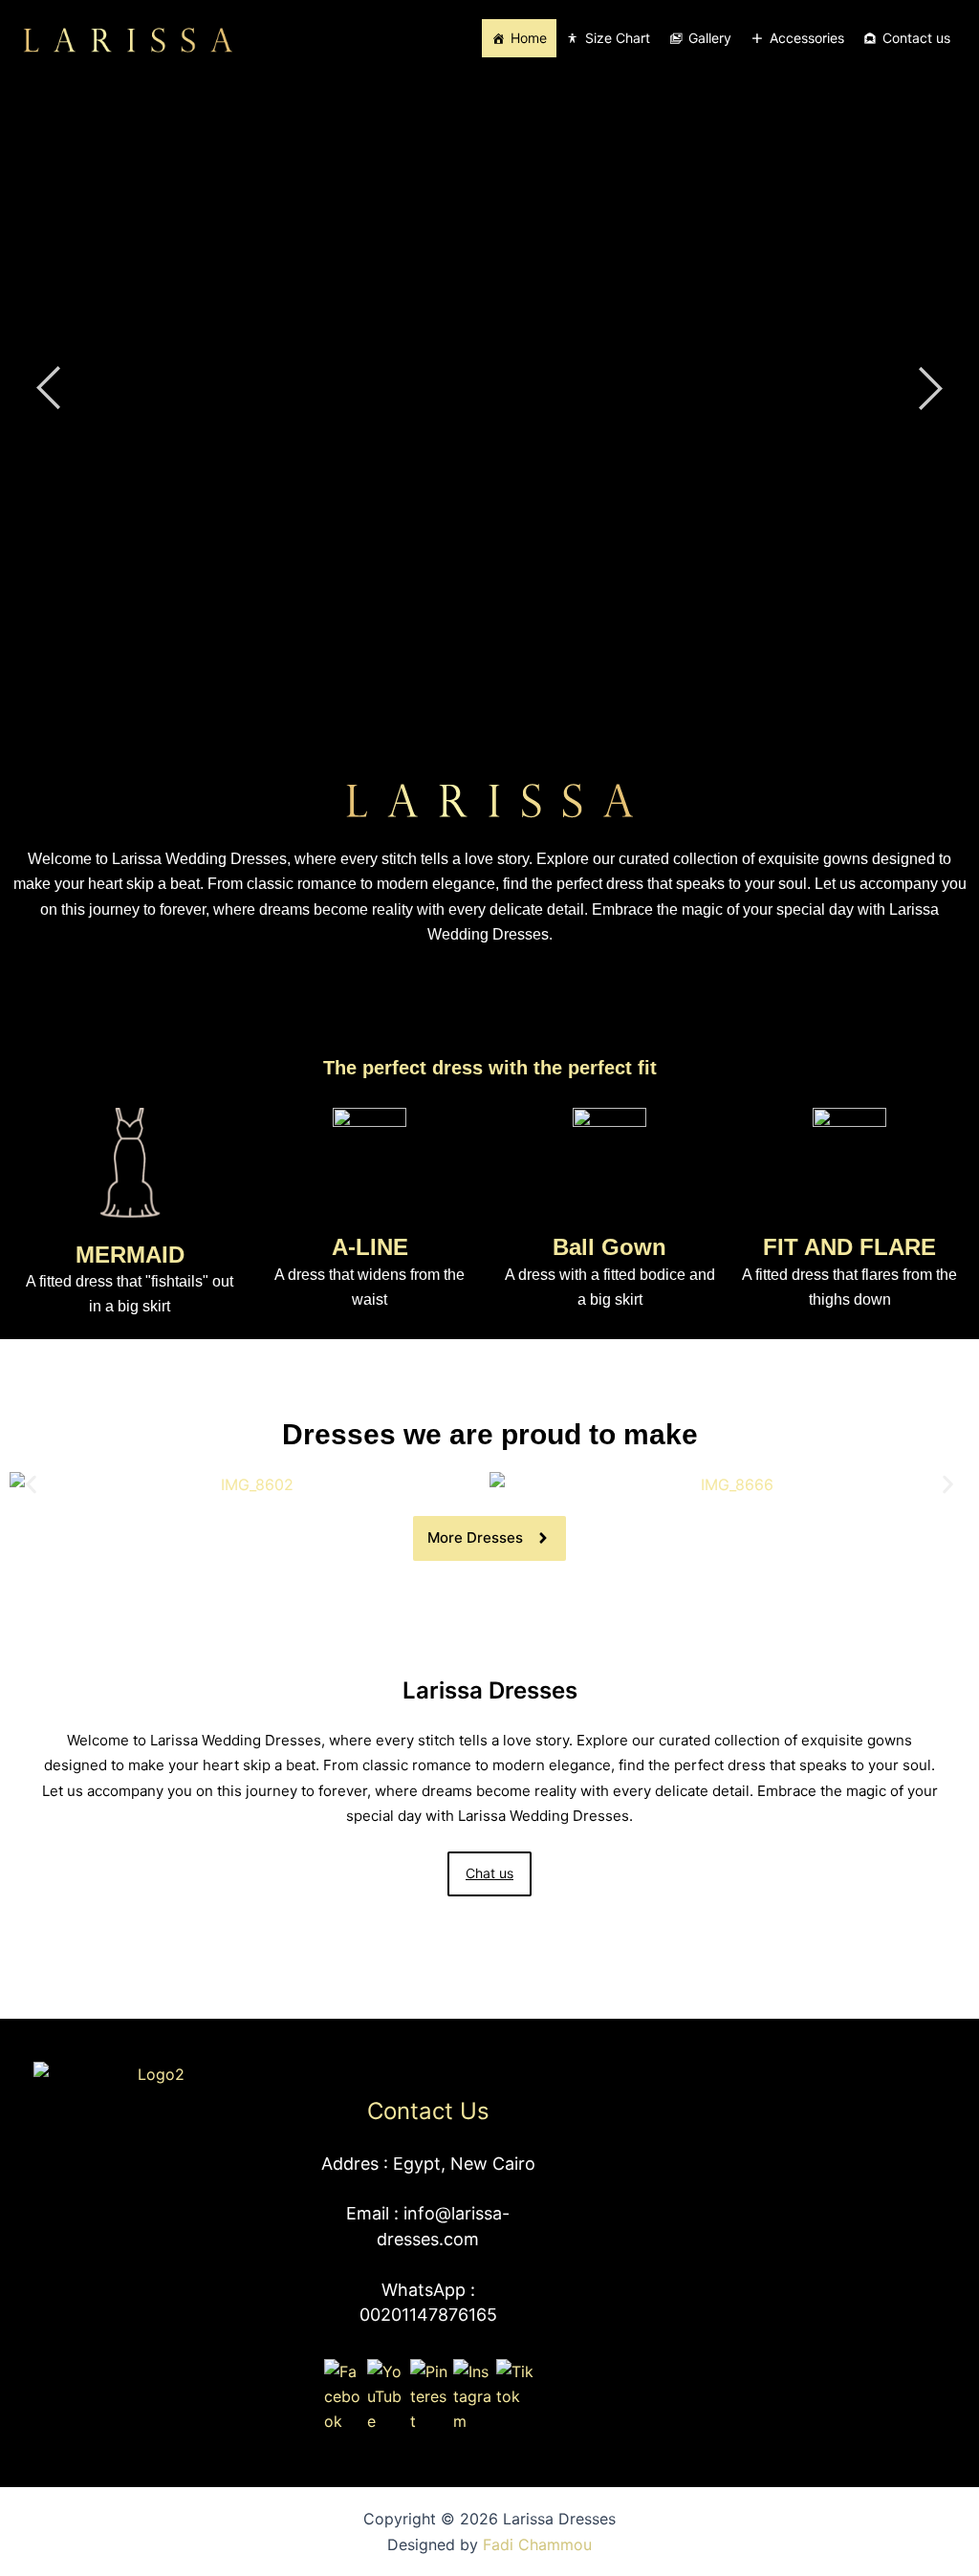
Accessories (807, 38)
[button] (31, 1484)
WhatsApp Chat (480, 452)
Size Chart (618, 38)
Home (529, 38)
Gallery (710, 38)
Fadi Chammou (537, 2544)
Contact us (916, 38)
